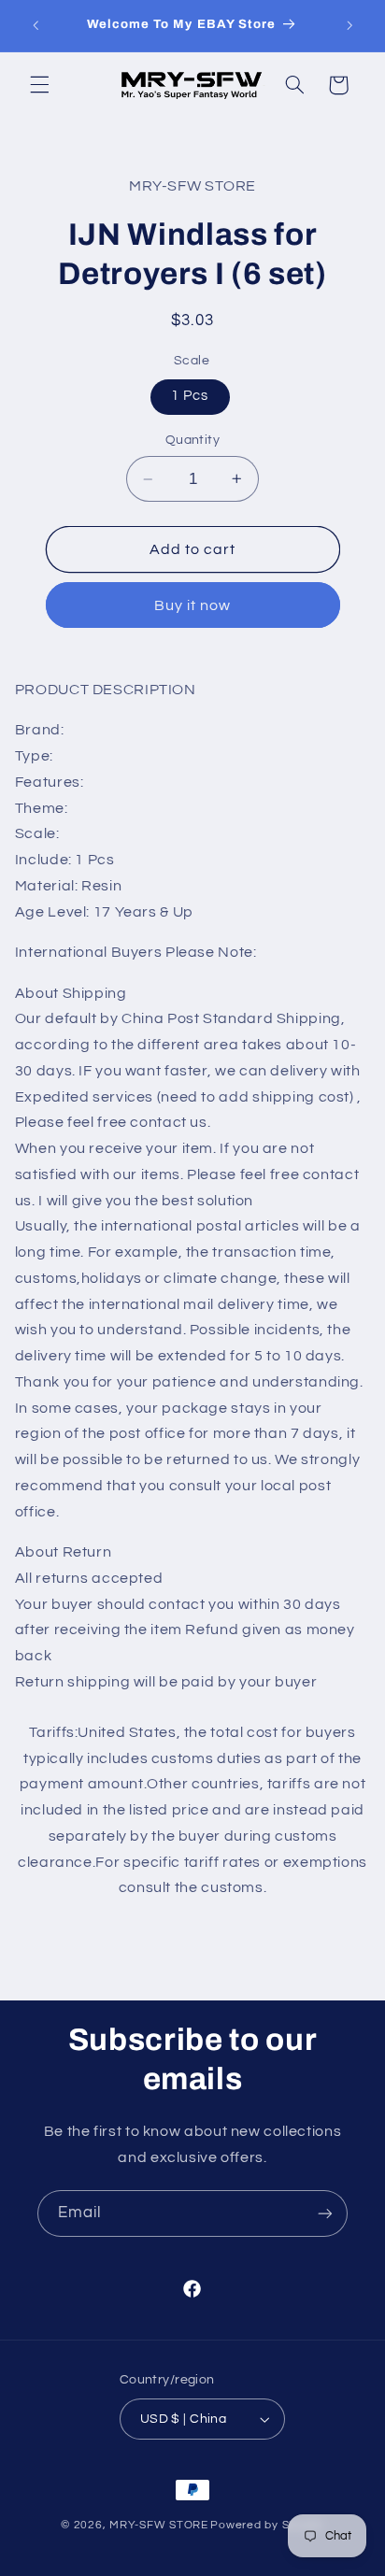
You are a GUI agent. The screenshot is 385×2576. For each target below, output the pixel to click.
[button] (39, 85)
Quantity (192, 440)
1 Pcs (190, 396)
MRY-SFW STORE (159, 2525)
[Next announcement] (349, 25)
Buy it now (193, 605)
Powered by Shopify (267, 2525)
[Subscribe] (325, 2213)
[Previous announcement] (36, 25)
